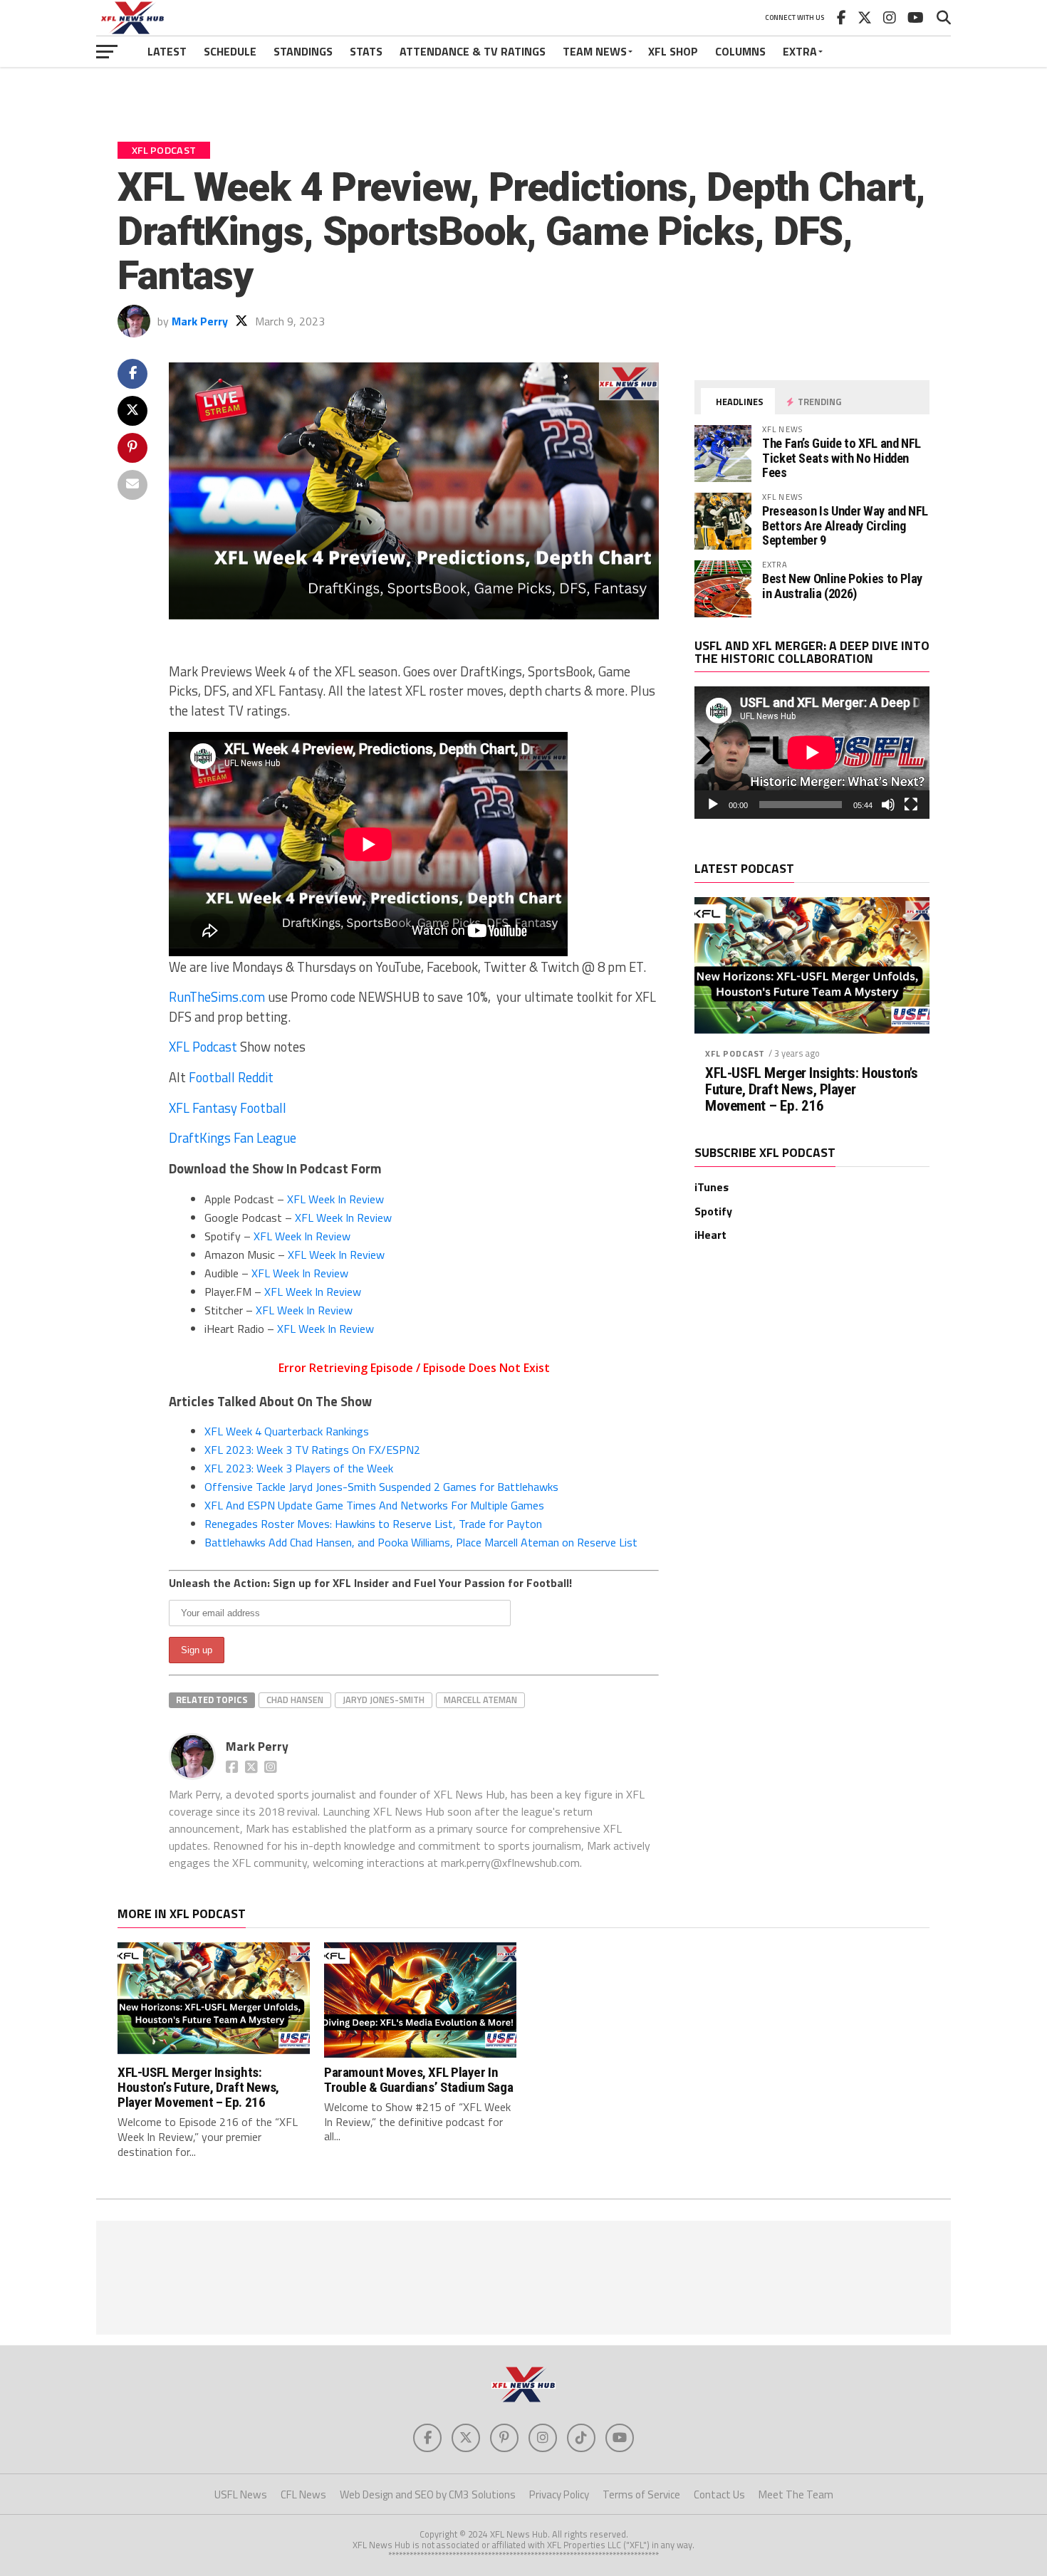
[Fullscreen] (911, 805)
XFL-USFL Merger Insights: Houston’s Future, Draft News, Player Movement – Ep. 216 (811, 1090)
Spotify (713, 1211)
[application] (812, 753)
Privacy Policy (559, 2494)
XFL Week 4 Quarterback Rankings (287, 1431)
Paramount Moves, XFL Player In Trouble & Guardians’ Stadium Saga (418, 2080)
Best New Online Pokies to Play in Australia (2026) (842, 586)
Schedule (230, 51)
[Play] (713, 805)
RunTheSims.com (217, 997)
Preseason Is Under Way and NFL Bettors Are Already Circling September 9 (845, 525)
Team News (595, 51)
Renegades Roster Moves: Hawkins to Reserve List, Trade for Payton (373, 1524)
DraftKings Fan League (233, 1138)
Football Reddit (231, 1077)
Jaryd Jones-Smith (384, 1700)
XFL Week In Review (335, 1199)
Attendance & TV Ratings (473, 51)
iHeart (710, 1235)
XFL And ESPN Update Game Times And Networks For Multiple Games (374, 1505)
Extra (800, 51)
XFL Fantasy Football (228, 1108)
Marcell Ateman (480, 1700)
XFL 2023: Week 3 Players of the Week (299, 1468)
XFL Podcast (203, 1047)
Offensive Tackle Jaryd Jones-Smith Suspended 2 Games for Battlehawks (381, 1487)
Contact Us (719, 2494)
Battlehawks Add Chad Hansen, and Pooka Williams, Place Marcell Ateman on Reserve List (421, 1542)
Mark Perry (200, 321)
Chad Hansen (295, 1700)
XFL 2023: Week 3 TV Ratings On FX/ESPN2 (312, 1450)
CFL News (303, 2494)
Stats (366, 51)
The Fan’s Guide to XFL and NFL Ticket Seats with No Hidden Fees (842, 457)
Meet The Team (796, 2494)
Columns (740, 51)
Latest (167, 51)
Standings (303, 51)
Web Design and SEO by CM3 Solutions (428, 2494)
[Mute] (888, 805)
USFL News (241, 2494)
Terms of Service (641, 2494)
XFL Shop (673, 51)
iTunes (712, 1187)
